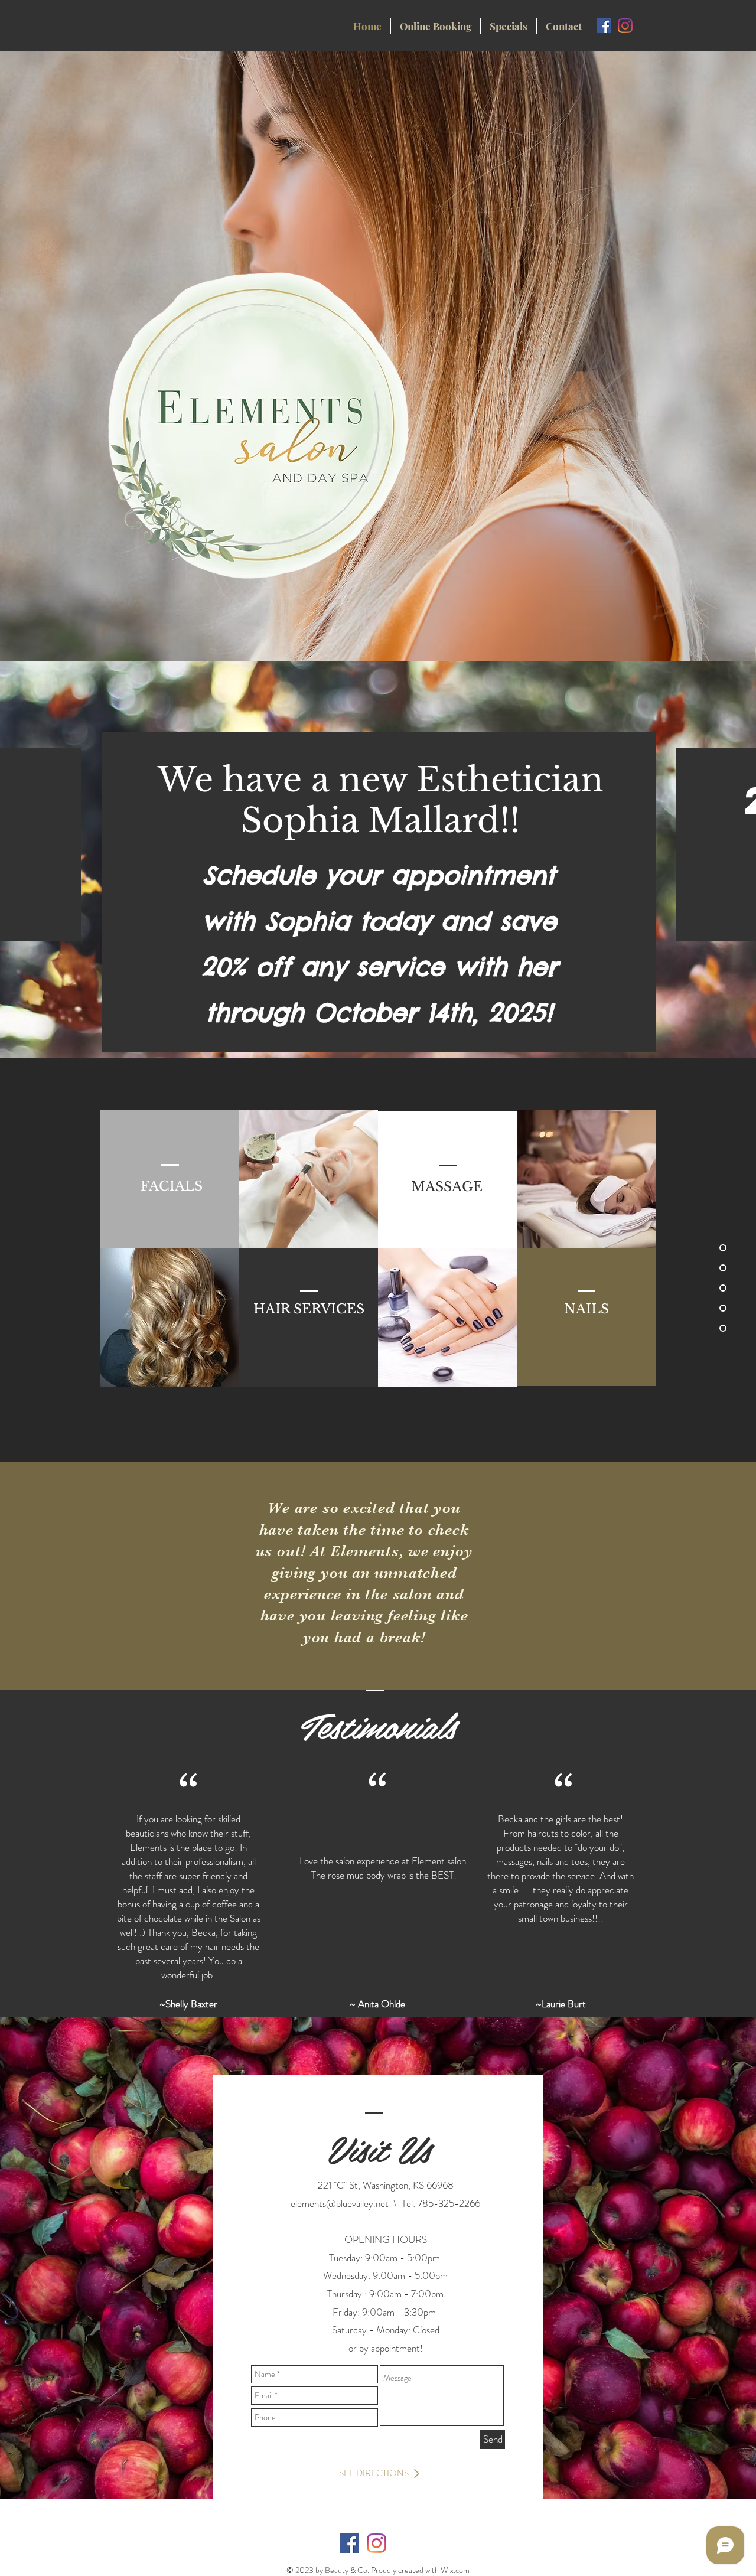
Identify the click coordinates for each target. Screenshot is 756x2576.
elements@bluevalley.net (340, 2203)
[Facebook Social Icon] (604, 26)
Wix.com (455, 2570)
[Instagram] (625, 26)
